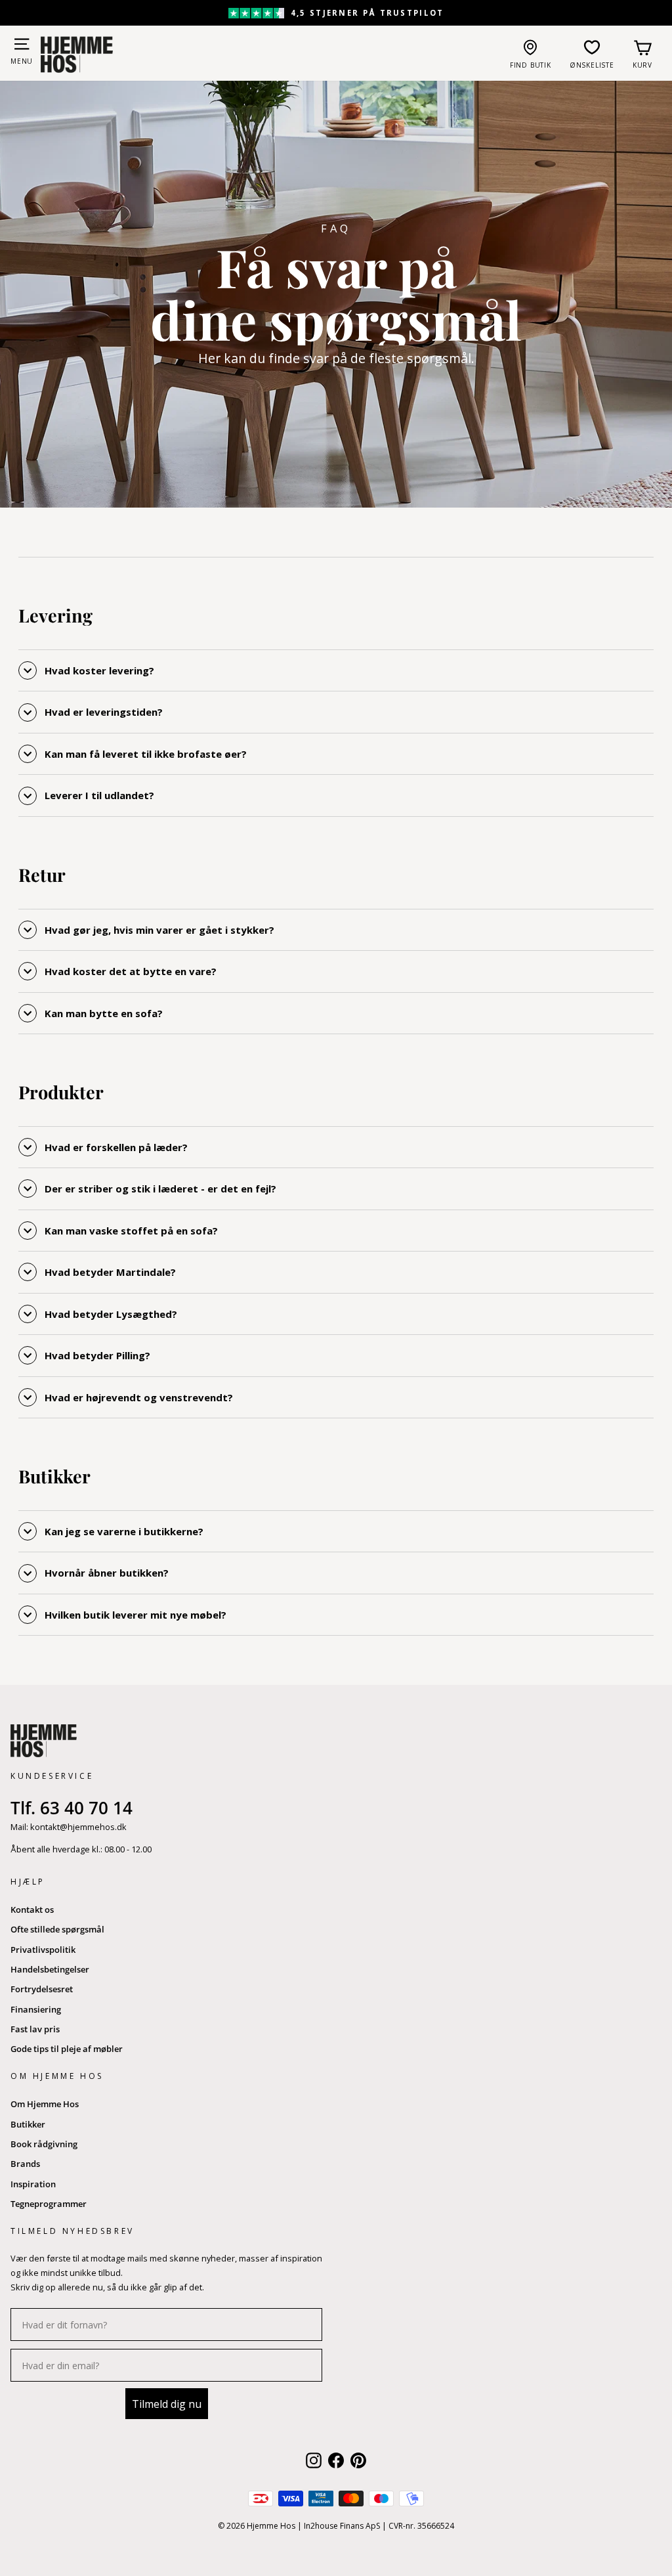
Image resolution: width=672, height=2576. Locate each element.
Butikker (28, 2124)
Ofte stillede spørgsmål (57, 1929)
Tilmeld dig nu (167, 2404)
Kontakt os (32, 1910)
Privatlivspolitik (43, 1950)
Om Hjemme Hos (45, 2104)
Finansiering (36, 2009)
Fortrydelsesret (42, 1989)
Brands (25, 2164)
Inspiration (33, 2184)
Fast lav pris (35, 2029)
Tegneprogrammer (49, 2204)
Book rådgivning (44, 2144)
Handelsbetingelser (50, 1969)
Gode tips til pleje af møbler (67, 2049)
